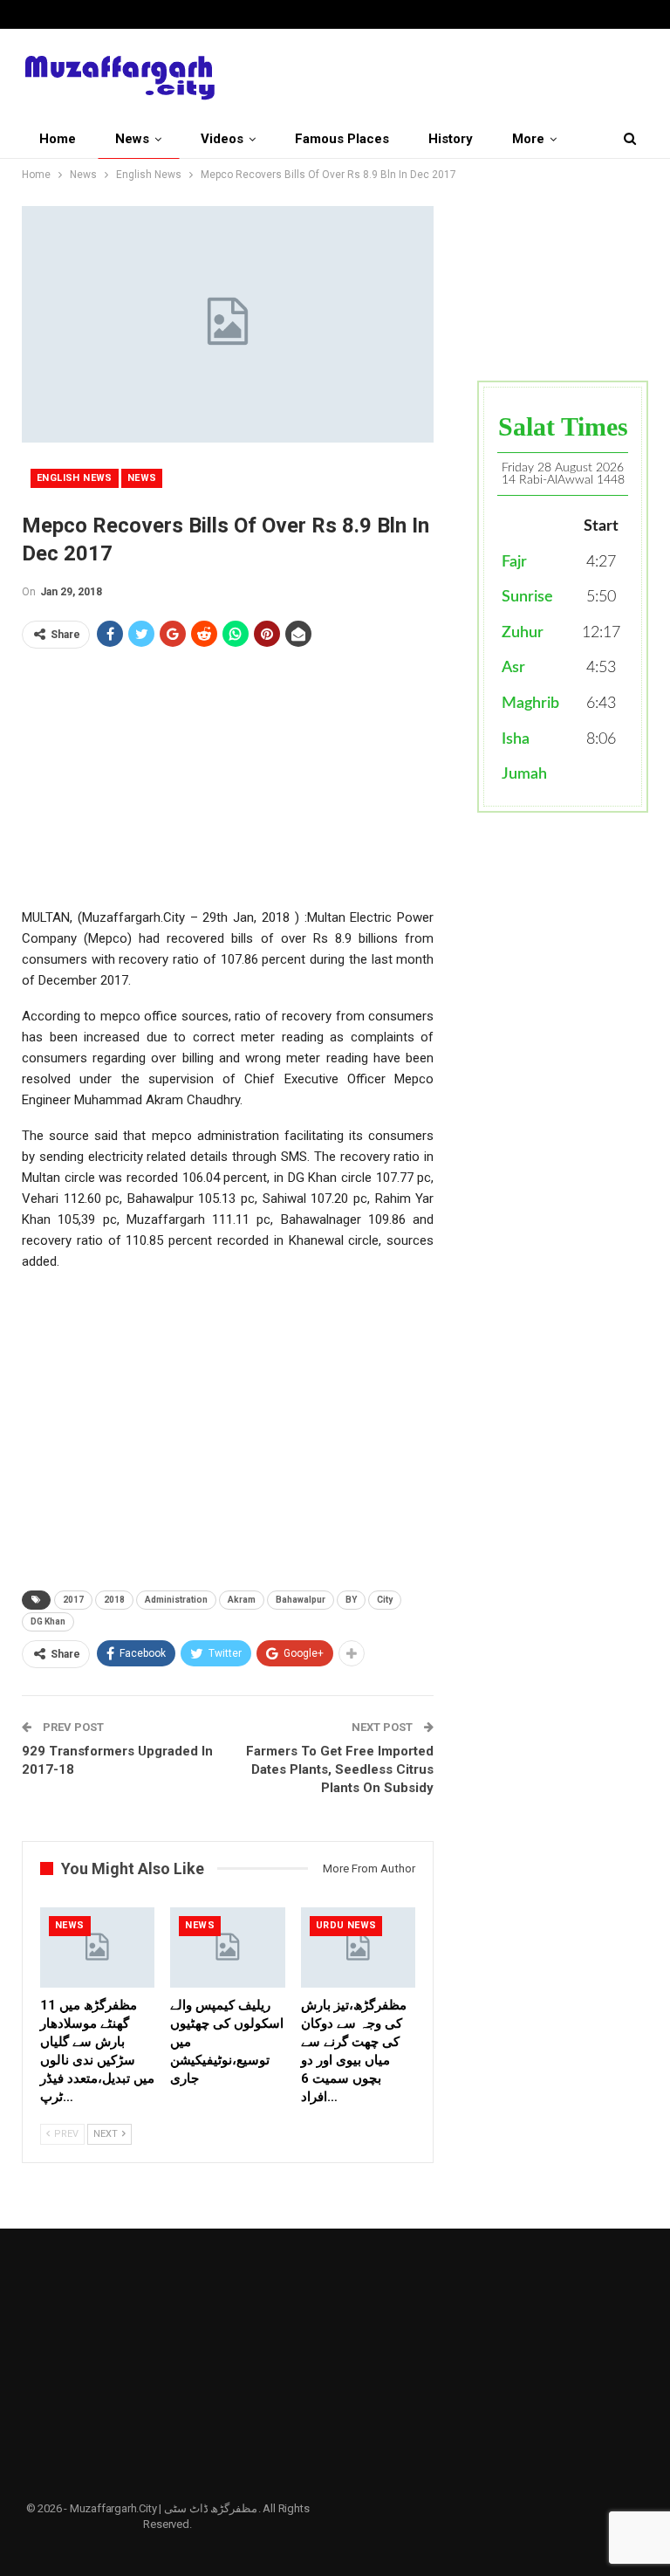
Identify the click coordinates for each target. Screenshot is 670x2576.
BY (351, 1600)
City (385, 1600)
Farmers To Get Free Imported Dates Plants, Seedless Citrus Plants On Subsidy (340, 1769)
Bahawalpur (301, 1600)
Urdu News (346, 1925)
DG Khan (48, 1621)
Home (58, 139)
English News (75, 478)
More (528, 139)
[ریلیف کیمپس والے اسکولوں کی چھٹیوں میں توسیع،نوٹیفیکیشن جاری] (227, 1947)
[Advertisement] (228, 785)
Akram (242, 1600)
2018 (114, 1600)
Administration (176, 1600)
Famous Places (342, 139)
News (132, 139)
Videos (222, 139)
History (451, 139)
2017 (73, 1600)
